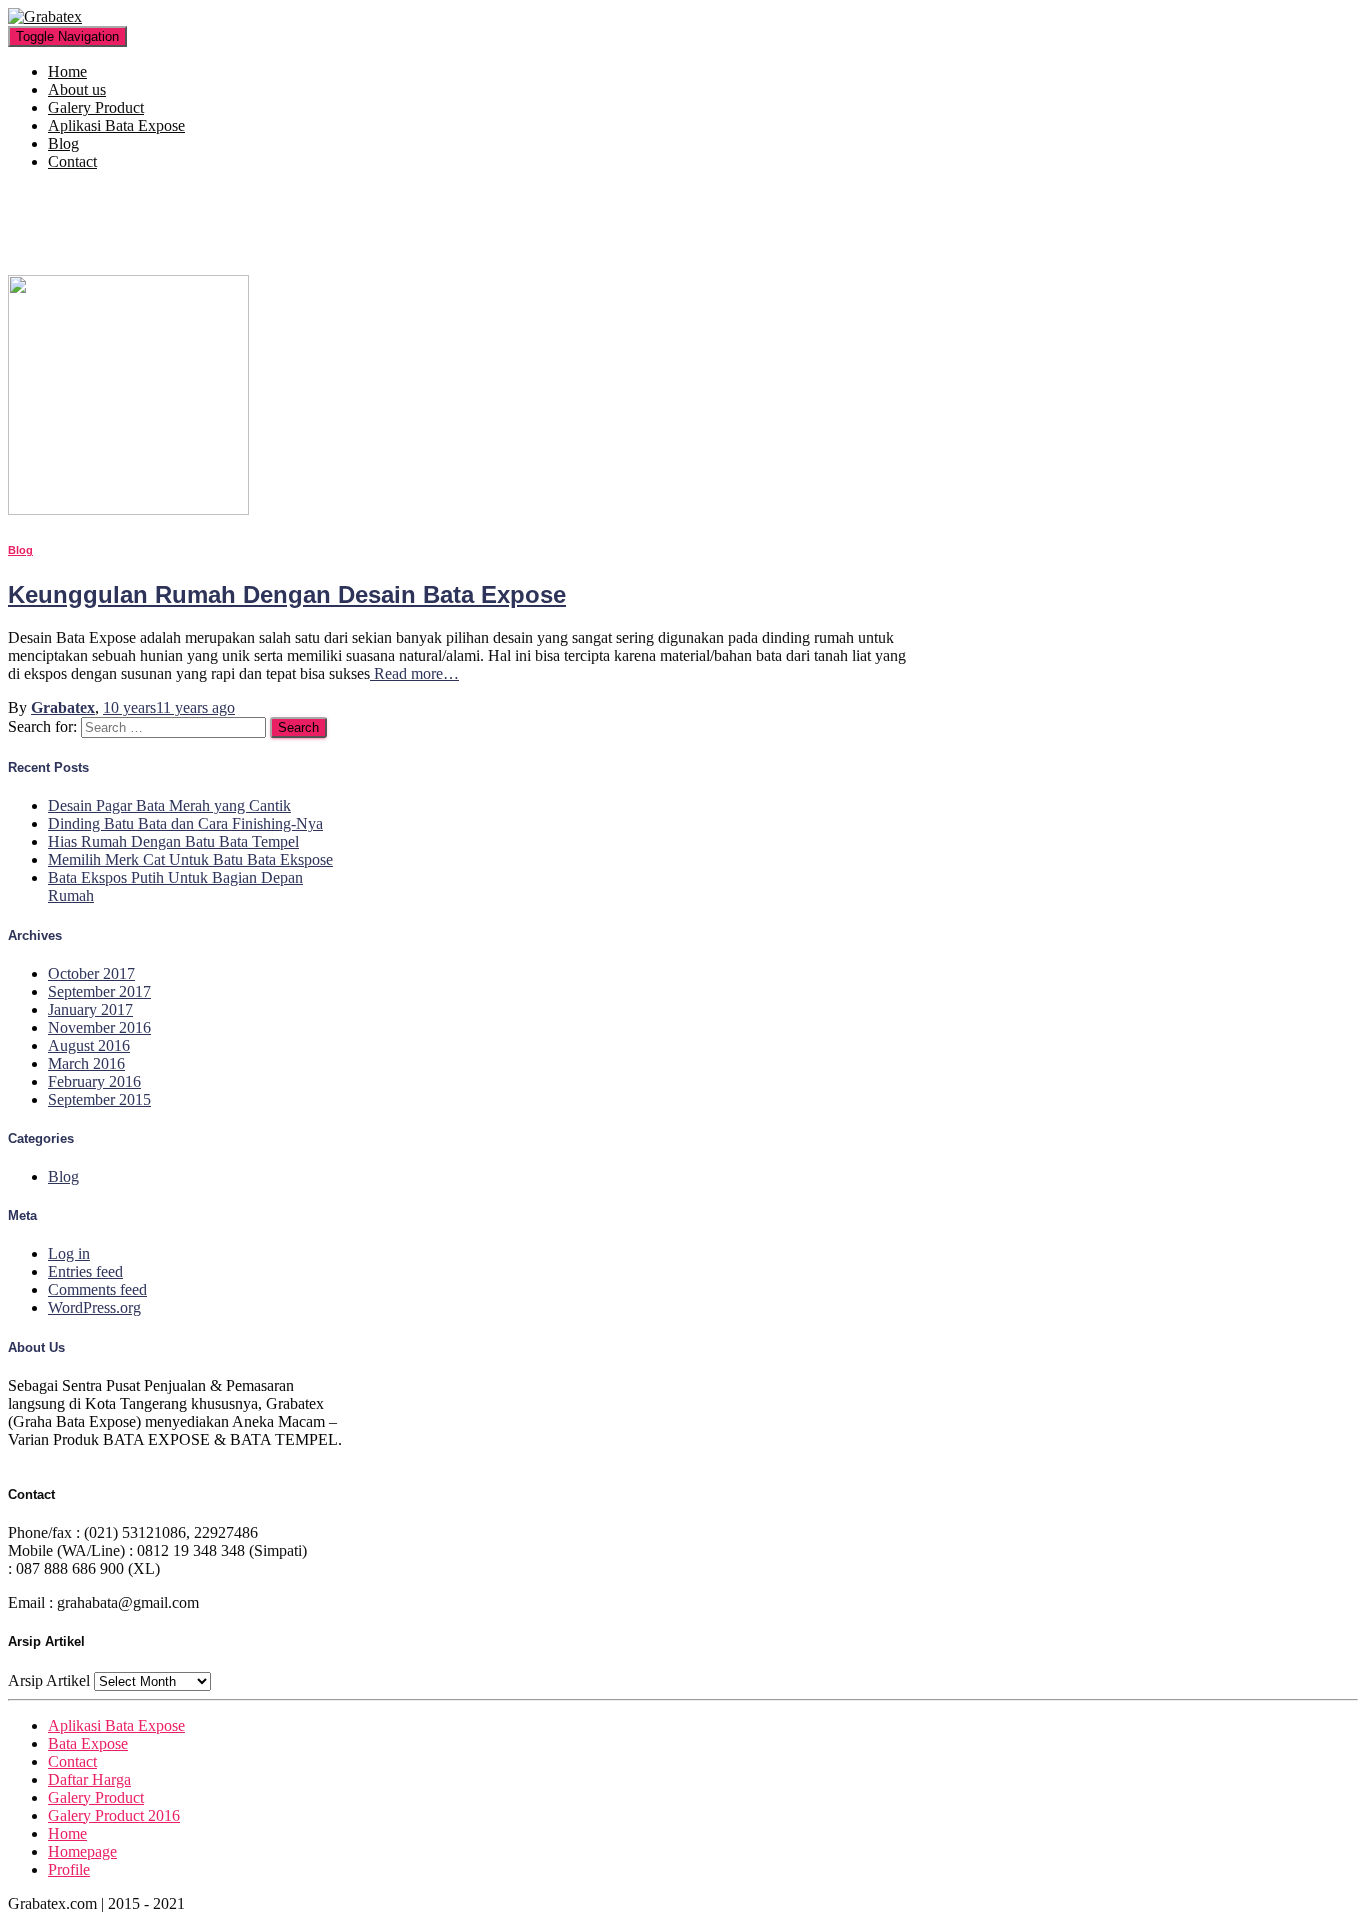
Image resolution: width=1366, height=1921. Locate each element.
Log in (69, 1253)
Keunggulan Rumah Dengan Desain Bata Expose (287, 594)
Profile (69, 1869)
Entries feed (85, 1271)
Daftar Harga (89, 1779)
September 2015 (99, 1099)
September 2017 (99, 991)
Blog (63, 143)
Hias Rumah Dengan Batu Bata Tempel (173, 841)
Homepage (82, 1851)
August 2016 (89, 1045)
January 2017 (90, 1009)
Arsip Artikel (49, 1680)
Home (67, 71)
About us (77, 89)
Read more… (414, 673)
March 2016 (86, 1063)
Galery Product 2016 (114, 1815)
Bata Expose (88, 1743)
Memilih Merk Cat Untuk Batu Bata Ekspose (190, 859)
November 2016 (99, 1027)
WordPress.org (94, 1307)
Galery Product (96, 107)
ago (169, 707)
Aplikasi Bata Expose (116, 125)
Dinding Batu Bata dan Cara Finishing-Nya (185, 823)
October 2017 (91, 973)
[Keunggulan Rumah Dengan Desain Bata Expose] (128, 509)
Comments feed (97, 1289)
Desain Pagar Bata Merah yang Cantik (169, 805)
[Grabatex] (45, 16)
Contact (72, 161)
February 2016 (94, 1081)
